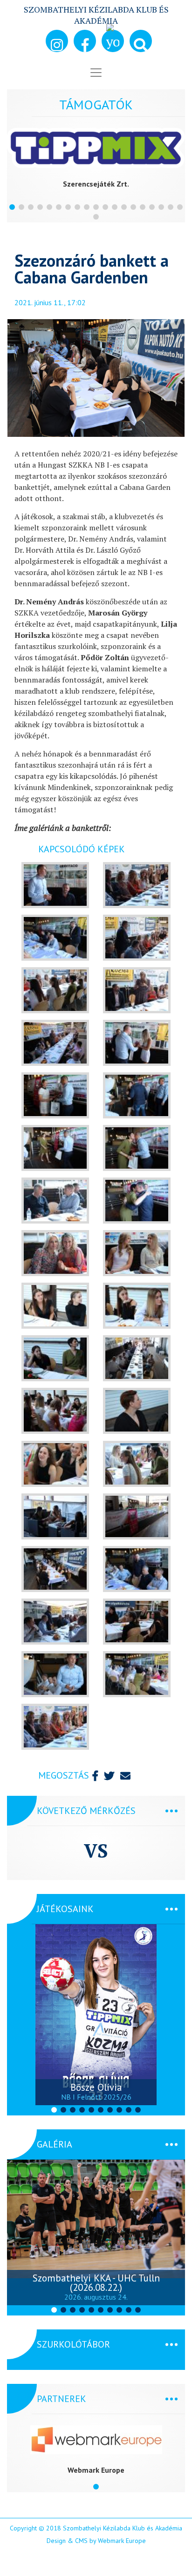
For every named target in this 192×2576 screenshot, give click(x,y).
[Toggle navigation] (96, 73)
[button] (141, 41)
